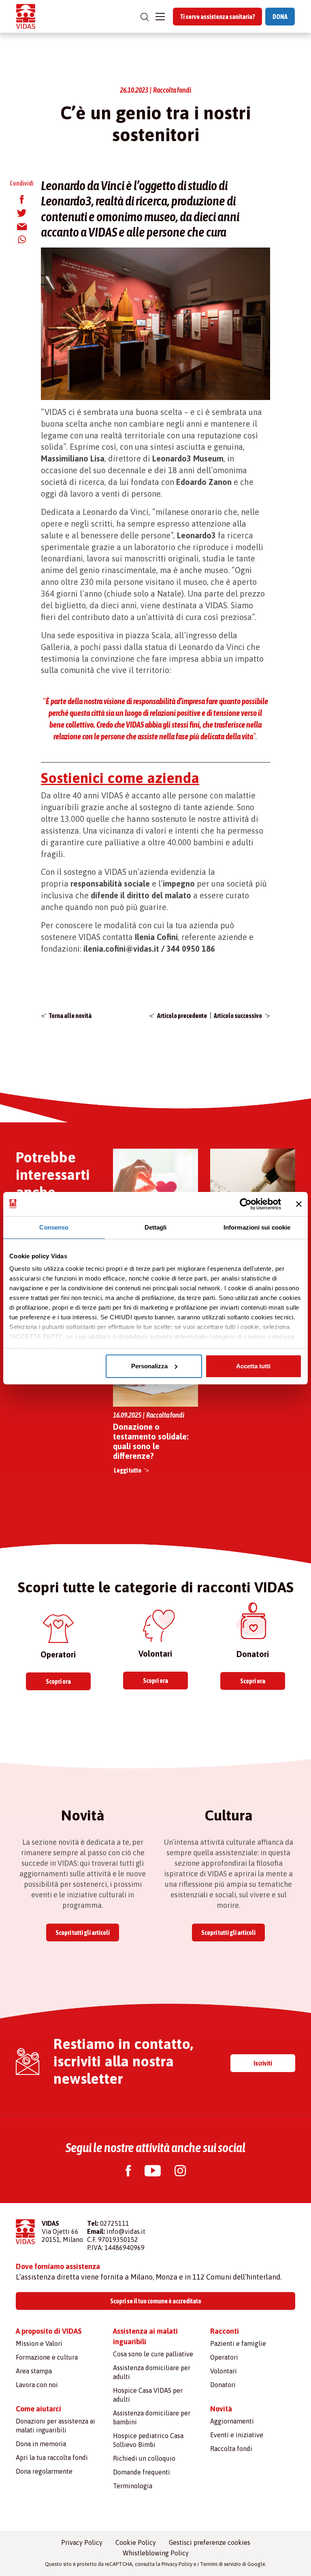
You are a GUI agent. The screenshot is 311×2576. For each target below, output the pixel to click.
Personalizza (149, 1366)
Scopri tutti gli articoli (83, 1933)
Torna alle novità (70, 1016)
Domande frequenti (142, 2472)
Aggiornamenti (232, 2421)
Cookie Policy (136, 2542)
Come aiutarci (38, 2409)
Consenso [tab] (54, 1227)
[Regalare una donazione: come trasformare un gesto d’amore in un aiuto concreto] (155, 1191)
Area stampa (34, 2371)
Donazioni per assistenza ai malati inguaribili (55, 2426)
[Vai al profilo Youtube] (153, 2172)
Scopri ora (58, 1681)
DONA (280, 17)
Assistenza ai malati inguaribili (145, 2336)
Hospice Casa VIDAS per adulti (148, 2395)
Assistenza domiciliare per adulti (152, 2372)
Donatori (223, 2385)
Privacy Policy (82, 2542)
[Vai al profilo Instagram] (180, 2172)
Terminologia (133, 2486)
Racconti (225, 2331)
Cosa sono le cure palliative (153, 2354)
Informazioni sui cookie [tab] (257, 1227)
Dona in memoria (41, 2444)
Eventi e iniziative (237, 2435)
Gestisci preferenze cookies (210, 2542)
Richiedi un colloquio (144, 2458)
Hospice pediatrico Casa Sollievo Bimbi (148, 2440)
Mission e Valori (39, 2343)
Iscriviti (263, 2063)
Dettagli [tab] (156, 1227)
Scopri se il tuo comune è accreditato (156, 2301)
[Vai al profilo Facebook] (128, 2172)
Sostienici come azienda (120, 778)
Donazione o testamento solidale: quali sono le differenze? (151, 1441)
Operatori (224, 2357)
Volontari (224, 2371)
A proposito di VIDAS (49, 2331)
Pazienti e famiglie (238, 2343)
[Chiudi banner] (299, 1204)
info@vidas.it (126, 2231)
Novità (221, 2409)
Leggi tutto (128, 1470)
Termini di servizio (220, 2564)
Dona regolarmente (44, 2471)
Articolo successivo (238, 1016)
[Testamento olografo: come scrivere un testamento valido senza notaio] (253, 1191)
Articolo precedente (182, 1016)
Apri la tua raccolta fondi (52, 2457)
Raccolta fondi (231, 2449)
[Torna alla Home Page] (26, 16)
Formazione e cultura (47, 2357)
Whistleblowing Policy (156, 2553)
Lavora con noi (37, 2385)
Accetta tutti (253, 1366)
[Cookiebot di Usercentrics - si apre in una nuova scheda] (246, 1204)
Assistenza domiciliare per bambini (152, 2417)
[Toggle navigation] (160, 17)
